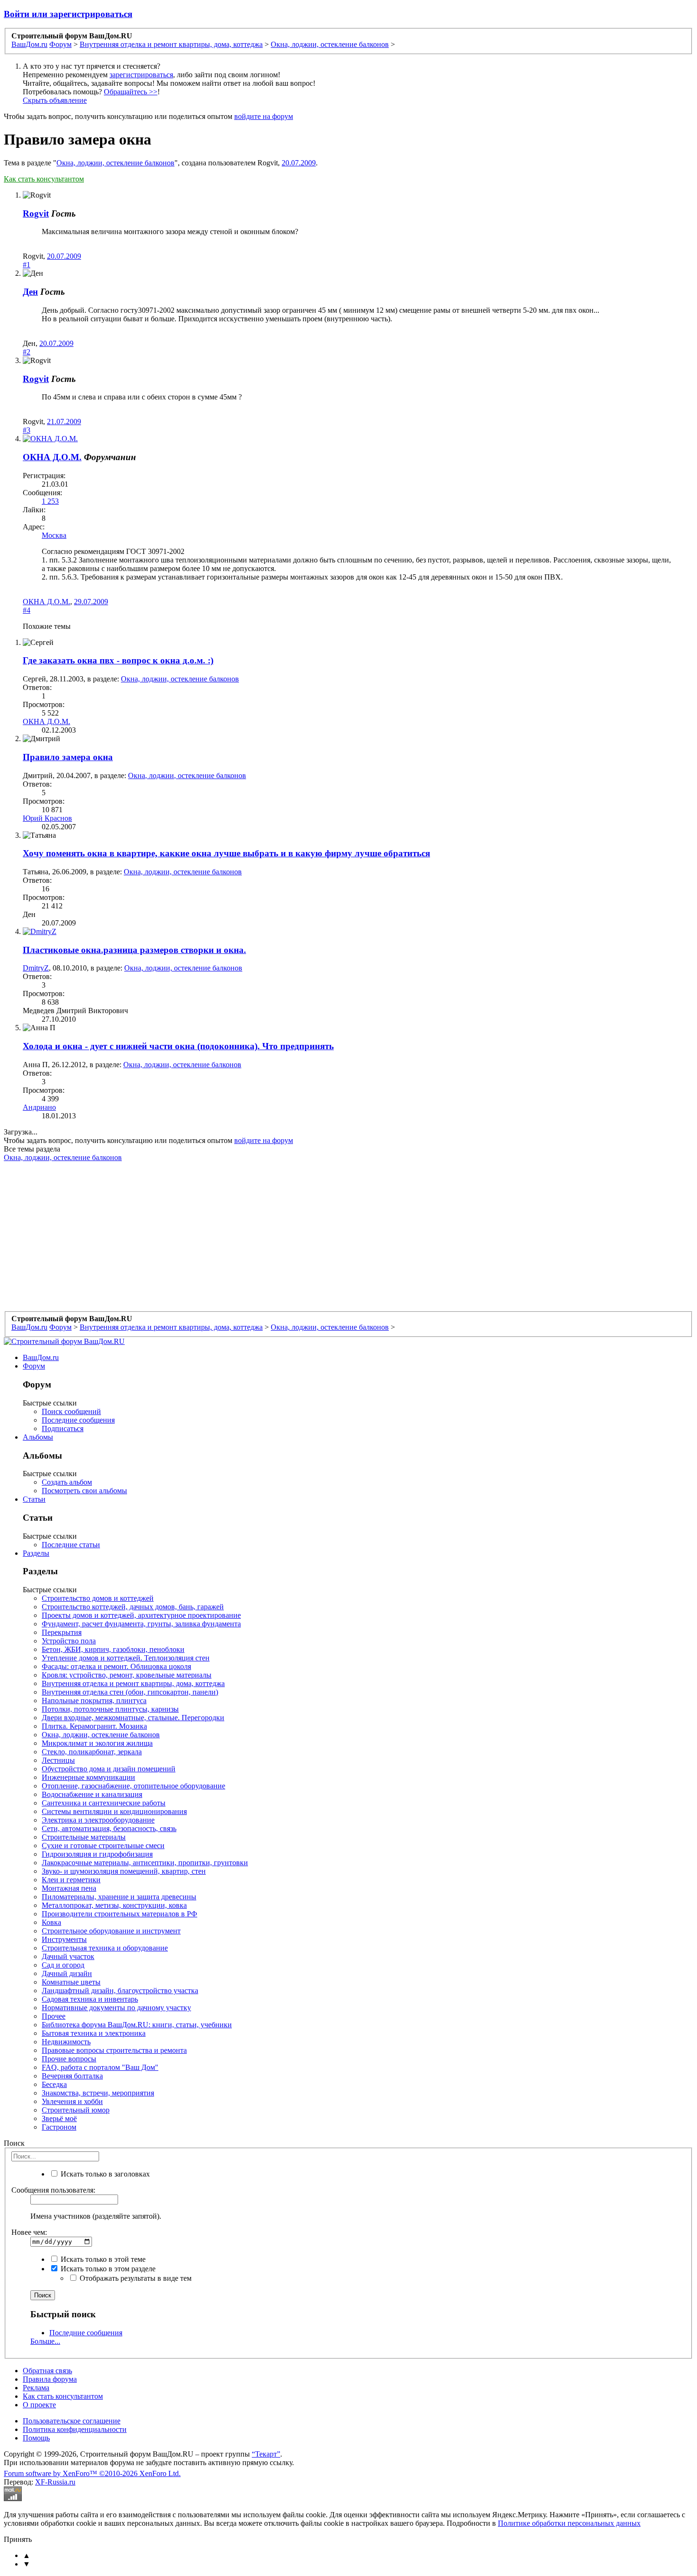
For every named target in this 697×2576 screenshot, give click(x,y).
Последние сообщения (78, 1420)
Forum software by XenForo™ (92, 2473)
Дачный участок (68, 1956)
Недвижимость (66, 2042)
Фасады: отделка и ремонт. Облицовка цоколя (116, 1666)
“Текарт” (266, 2454)
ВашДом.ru (41, 1357)
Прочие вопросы (69, 2059)
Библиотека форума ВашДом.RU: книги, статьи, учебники (137, 2025)
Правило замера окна (68, 757)
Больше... (45, 2341)
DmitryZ (36, 968)
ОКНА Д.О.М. (52, 457)
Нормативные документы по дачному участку (116, 2008)
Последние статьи (71, 1545)
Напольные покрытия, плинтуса (94, 1701)
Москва (54, 535)
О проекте (39, 2405)
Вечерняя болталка (72, 2076)
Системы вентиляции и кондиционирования (114, 1811)
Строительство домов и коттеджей (98, 1598)
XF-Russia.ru (55, 2482)
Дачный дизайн (67, 1973)
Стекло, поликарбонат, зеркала (92, 1752)
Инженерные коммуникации (88, 1777)
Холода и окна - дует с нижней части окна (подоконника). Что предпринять (178, 1046)
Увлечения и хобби (72, 2101)
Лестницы (58, 1760)
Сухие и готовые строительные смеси (103, 1846)
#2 (27, 352)
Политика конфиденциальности (75, 2429)
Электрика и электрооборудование (98, 1820)
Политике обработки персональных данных (569, 2523)
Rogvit (36, 213)
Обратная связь (47, 2371)
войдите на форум (264, 116)
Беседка (54, 2084)
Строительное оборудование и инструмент (111, 1931)
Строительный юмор (76, 2110)
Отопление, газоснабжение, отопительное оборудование (133, 1786)
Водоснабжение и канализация (92, 1794)
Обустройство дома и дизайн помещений (109, 1769)
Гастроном (59, 2127)
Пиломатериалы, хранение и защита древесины (119, 1897)
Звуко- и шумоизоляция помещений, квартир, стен (124, 1871)
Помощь (36, 2438)
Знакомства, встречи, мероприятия (98, 2093)
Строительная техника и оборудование (105, 1948)
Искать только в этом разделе (107, 2269)
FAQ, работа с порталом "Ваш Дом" (100, 2067)
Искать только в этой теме (102, 2259)
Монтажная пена (69, 1888)
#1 (27, 265)
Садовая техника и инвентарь (90, 1999)
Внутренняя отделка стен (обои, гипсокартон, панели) (130, 1692)
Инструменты (64, 1939)
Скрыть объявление (55, 100)
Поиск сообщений (71, 1411)
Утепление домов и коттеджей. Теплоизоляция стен (126, 1658)
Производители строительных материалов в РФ (119, 1914)
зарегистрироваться (141, 75)
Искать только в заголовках (104, 2174)
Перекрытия (62, 1632)
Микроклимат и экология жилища (97, 1743)
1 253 (50, 501)
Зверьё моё (59, 2118)
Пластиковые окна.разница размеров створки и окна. (134, 950)
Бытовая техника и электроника (94, 2033)
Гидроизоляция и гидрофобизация (97, 1854)
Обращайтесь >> (131, 92)
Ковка (51, 1922)
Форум (34, 1366)
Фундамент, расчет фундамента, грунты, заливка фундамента (141, 1624)
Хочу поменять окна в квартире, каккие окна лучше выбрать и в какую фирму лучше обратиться (226, 853)
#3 (27, 430)
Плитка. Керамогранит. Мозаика (94, 1726)
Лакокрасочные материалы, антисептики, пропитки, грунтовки (145, 1863)
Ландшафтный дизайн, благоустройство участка (120, 1991)
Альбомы (38, 1437)
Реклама (36, 2388)
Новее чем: (29, 2232)
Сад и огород (63, 1965)
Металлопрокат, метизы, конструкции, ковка (114, 1905)
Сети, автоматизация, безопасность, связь (109, 1828)
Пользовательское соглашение (72, 2421)
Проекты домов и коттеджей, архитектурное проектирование (141, 1615)
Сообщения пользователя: (53, 2190)
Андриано (39, 1107)
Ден (30, 292)
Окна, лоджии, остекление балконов (115, 163)
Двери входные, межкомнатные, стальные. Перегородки (133, 1718)
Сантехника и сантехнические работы (104, 1803)
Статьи (34, 1499)
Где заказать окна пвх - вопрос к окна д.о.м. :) (118, 660)
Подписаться (63, 1429)
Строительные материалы (84, 1837)
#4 (27, 610)
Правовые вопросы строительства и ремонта (114, 2050)
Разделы (36, 1553)
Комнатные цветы (71, 1982)
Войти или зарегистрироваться (68, 14)
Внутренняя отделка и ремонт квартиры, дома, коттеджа (133, 1683)
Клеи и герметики (71, 1880)
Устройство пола (69, 1641)
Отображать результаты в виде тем (135, 2278)
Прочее (54, 2016)
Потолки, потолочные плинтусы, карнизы (110, 1709)
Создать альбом (67, 1482)
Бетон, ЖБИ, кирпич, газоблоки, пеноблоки (113, 1649)
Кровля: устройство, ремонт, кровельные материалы (127, 1675)
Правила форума (50, 2379)
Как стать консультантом (44, 179)
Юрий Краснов (47, 818)
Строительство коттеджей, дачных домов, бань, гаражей (133, 1607)
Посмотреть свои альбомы (84, 1491)
